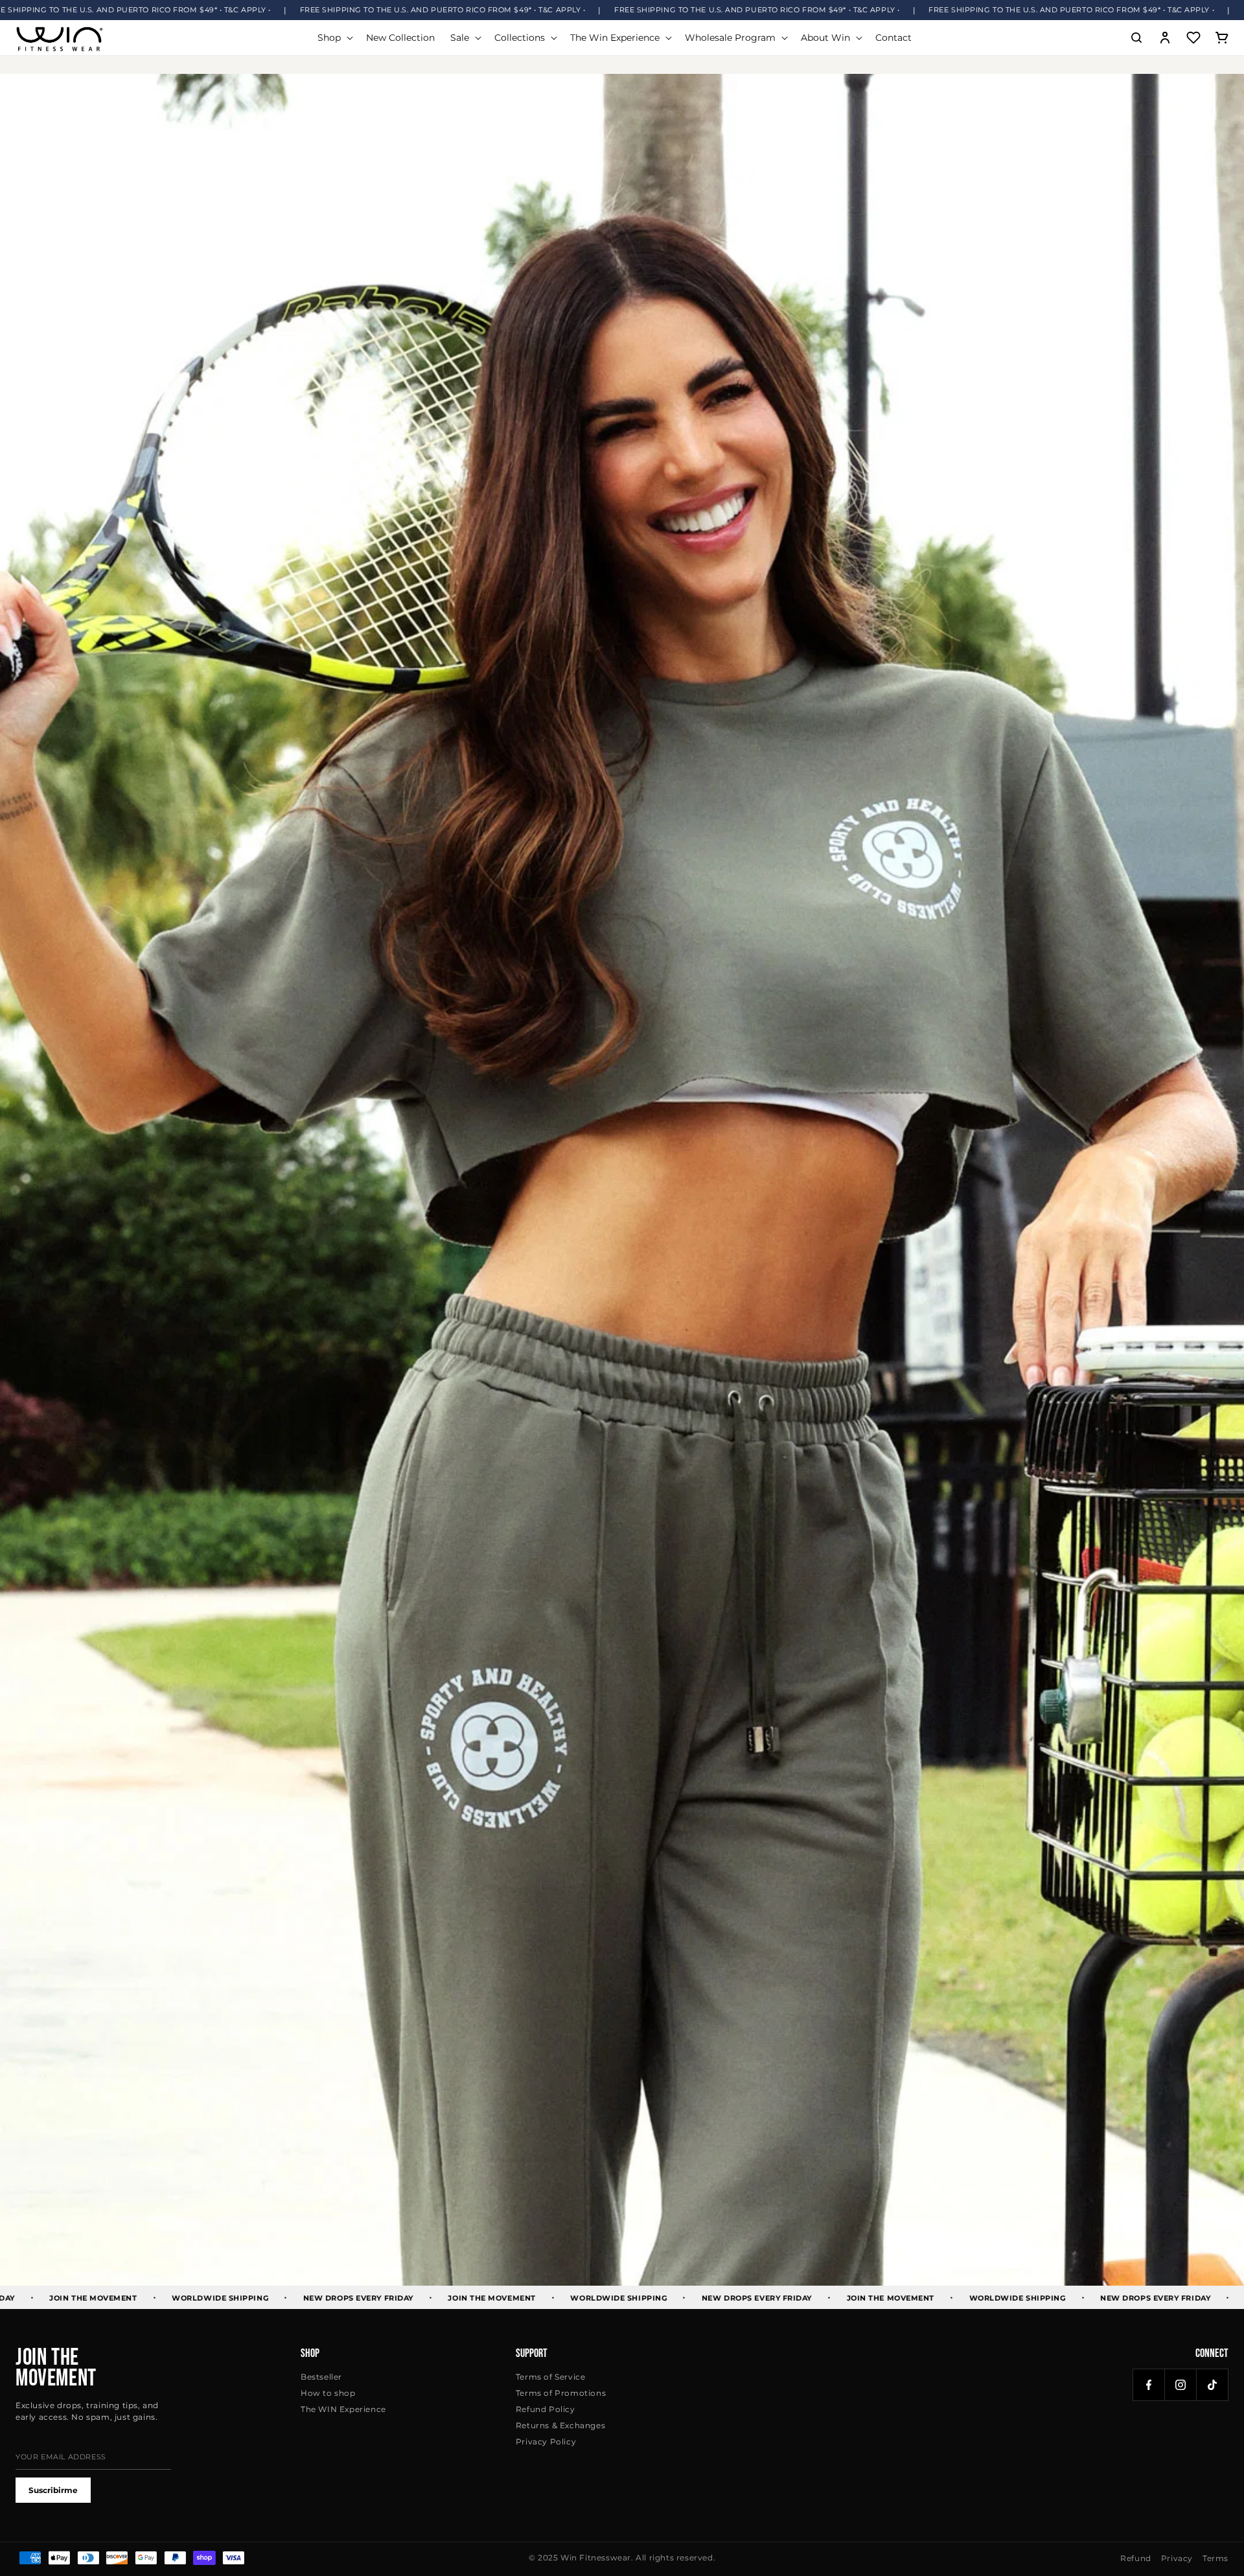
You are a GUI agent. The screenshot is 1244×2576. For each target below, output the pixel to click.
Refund (1136, 2558)
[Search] (1136, 38)
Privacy (1177, 2558)
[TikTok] (1212, 2385)
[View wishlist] (1193, 38)
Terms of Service (551, 2377)
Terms (1215, 2558)
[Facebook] (1149, 2385)
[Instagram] (1181, 2385)
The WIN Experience (343, 2409)
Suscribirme (53, 2490)
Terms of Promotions (561, 2393)
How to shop (328, 2393)
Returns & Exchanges (560, 2425)
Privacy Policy (546, 2442)
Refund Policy (546, 2409)
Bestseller (321, 2377)
